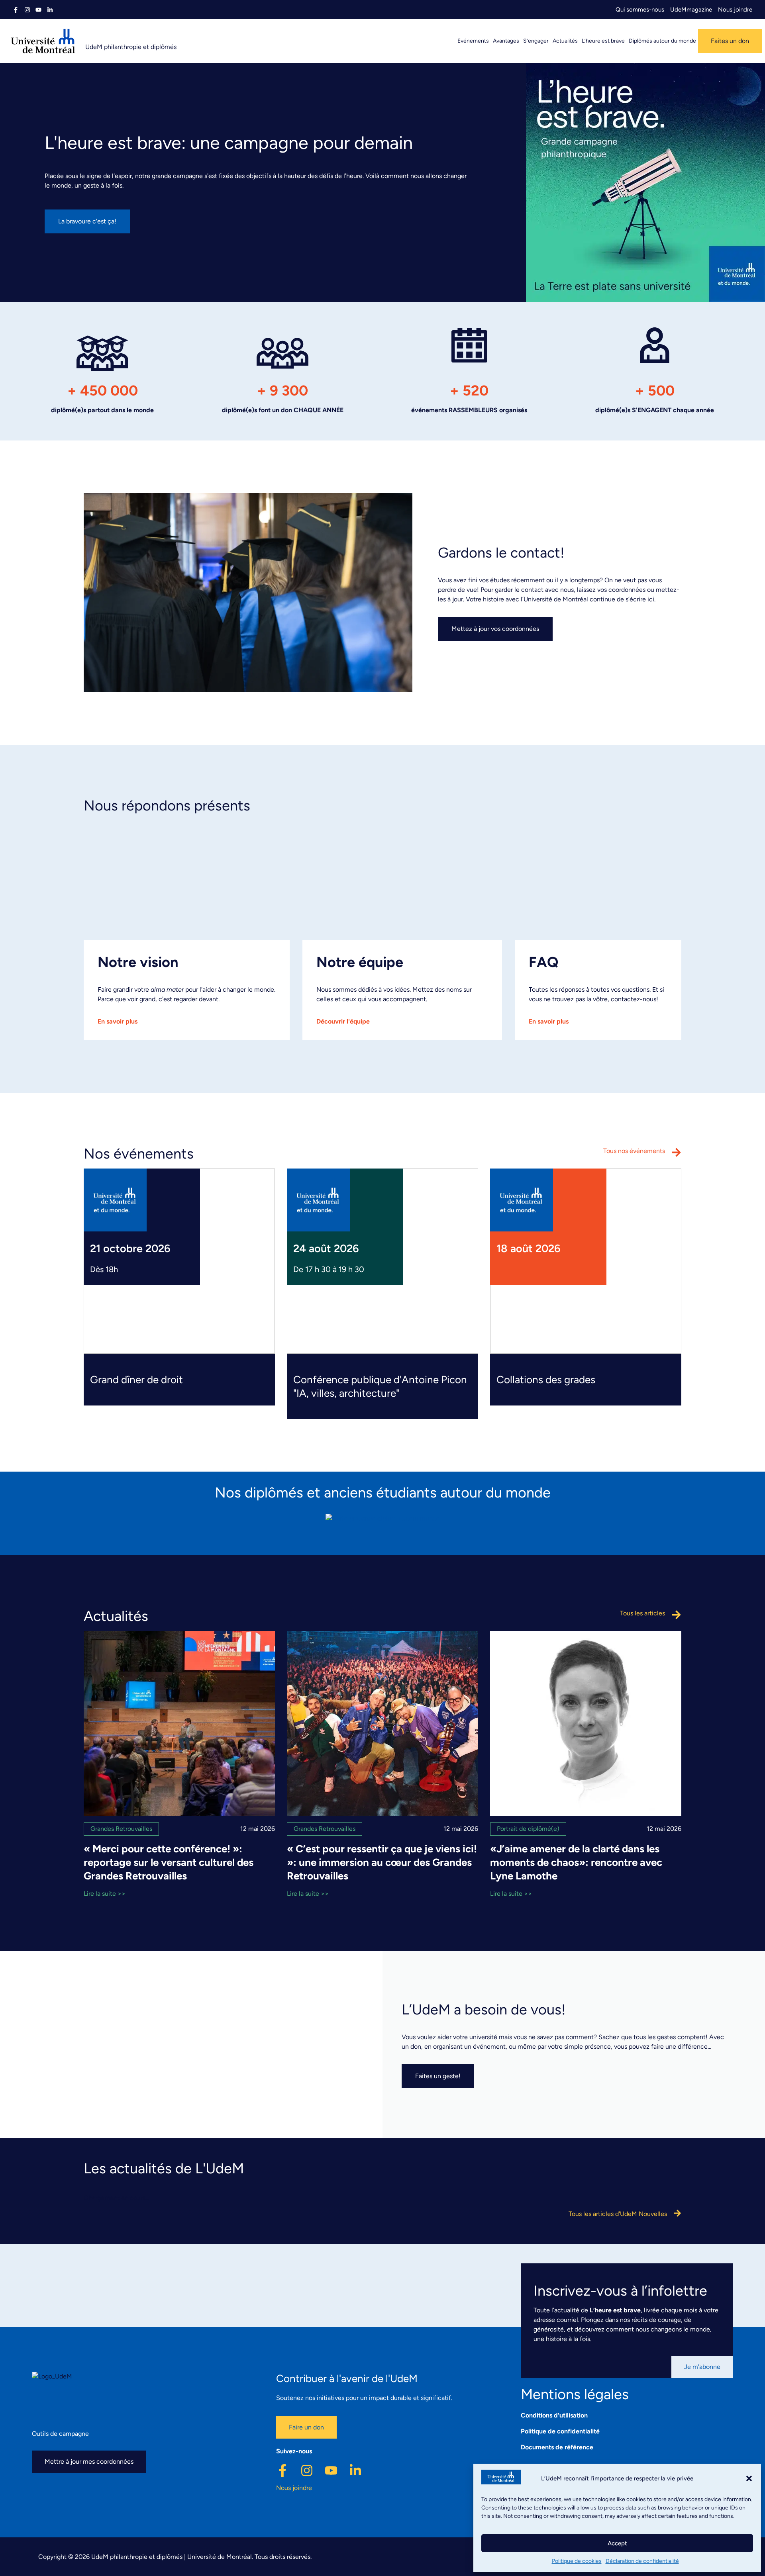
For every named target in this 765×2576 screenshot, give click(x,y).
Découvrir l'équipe (343, 1021)
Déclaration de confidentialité (642, 2561)
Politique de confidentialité (560, 2431)
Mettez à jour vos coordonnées (495, 629)
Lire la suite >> (105, 1894)
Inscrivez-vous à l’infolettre (620, 2291)
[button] (749, 2478)
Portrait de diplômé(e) (528, 1829)
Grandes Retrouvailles (121, 1829)
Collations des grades (546, 1380)
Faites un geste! (438, 2076)
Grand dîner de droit (136, 1380)
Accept (617, 2543)
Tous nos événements (634, 1151)
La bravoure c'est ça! (87, 221)
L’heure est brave (603, 41)
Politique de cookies (577, 2561)
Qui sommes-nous (640, 10)
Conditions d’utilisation (554, 2415)
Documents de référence (557, 2447)
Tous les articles (642, 1613)
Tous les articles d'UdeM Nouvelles (618, 2214)
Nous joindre (735, 10)
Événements (473, 41)
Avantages (506, 41)
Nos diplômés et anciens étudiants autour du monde (383, 1493)
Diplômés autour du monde (662, 41)
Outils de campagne (60, 2434)
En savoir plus (118, 1021)
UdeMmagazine (691, 10)
